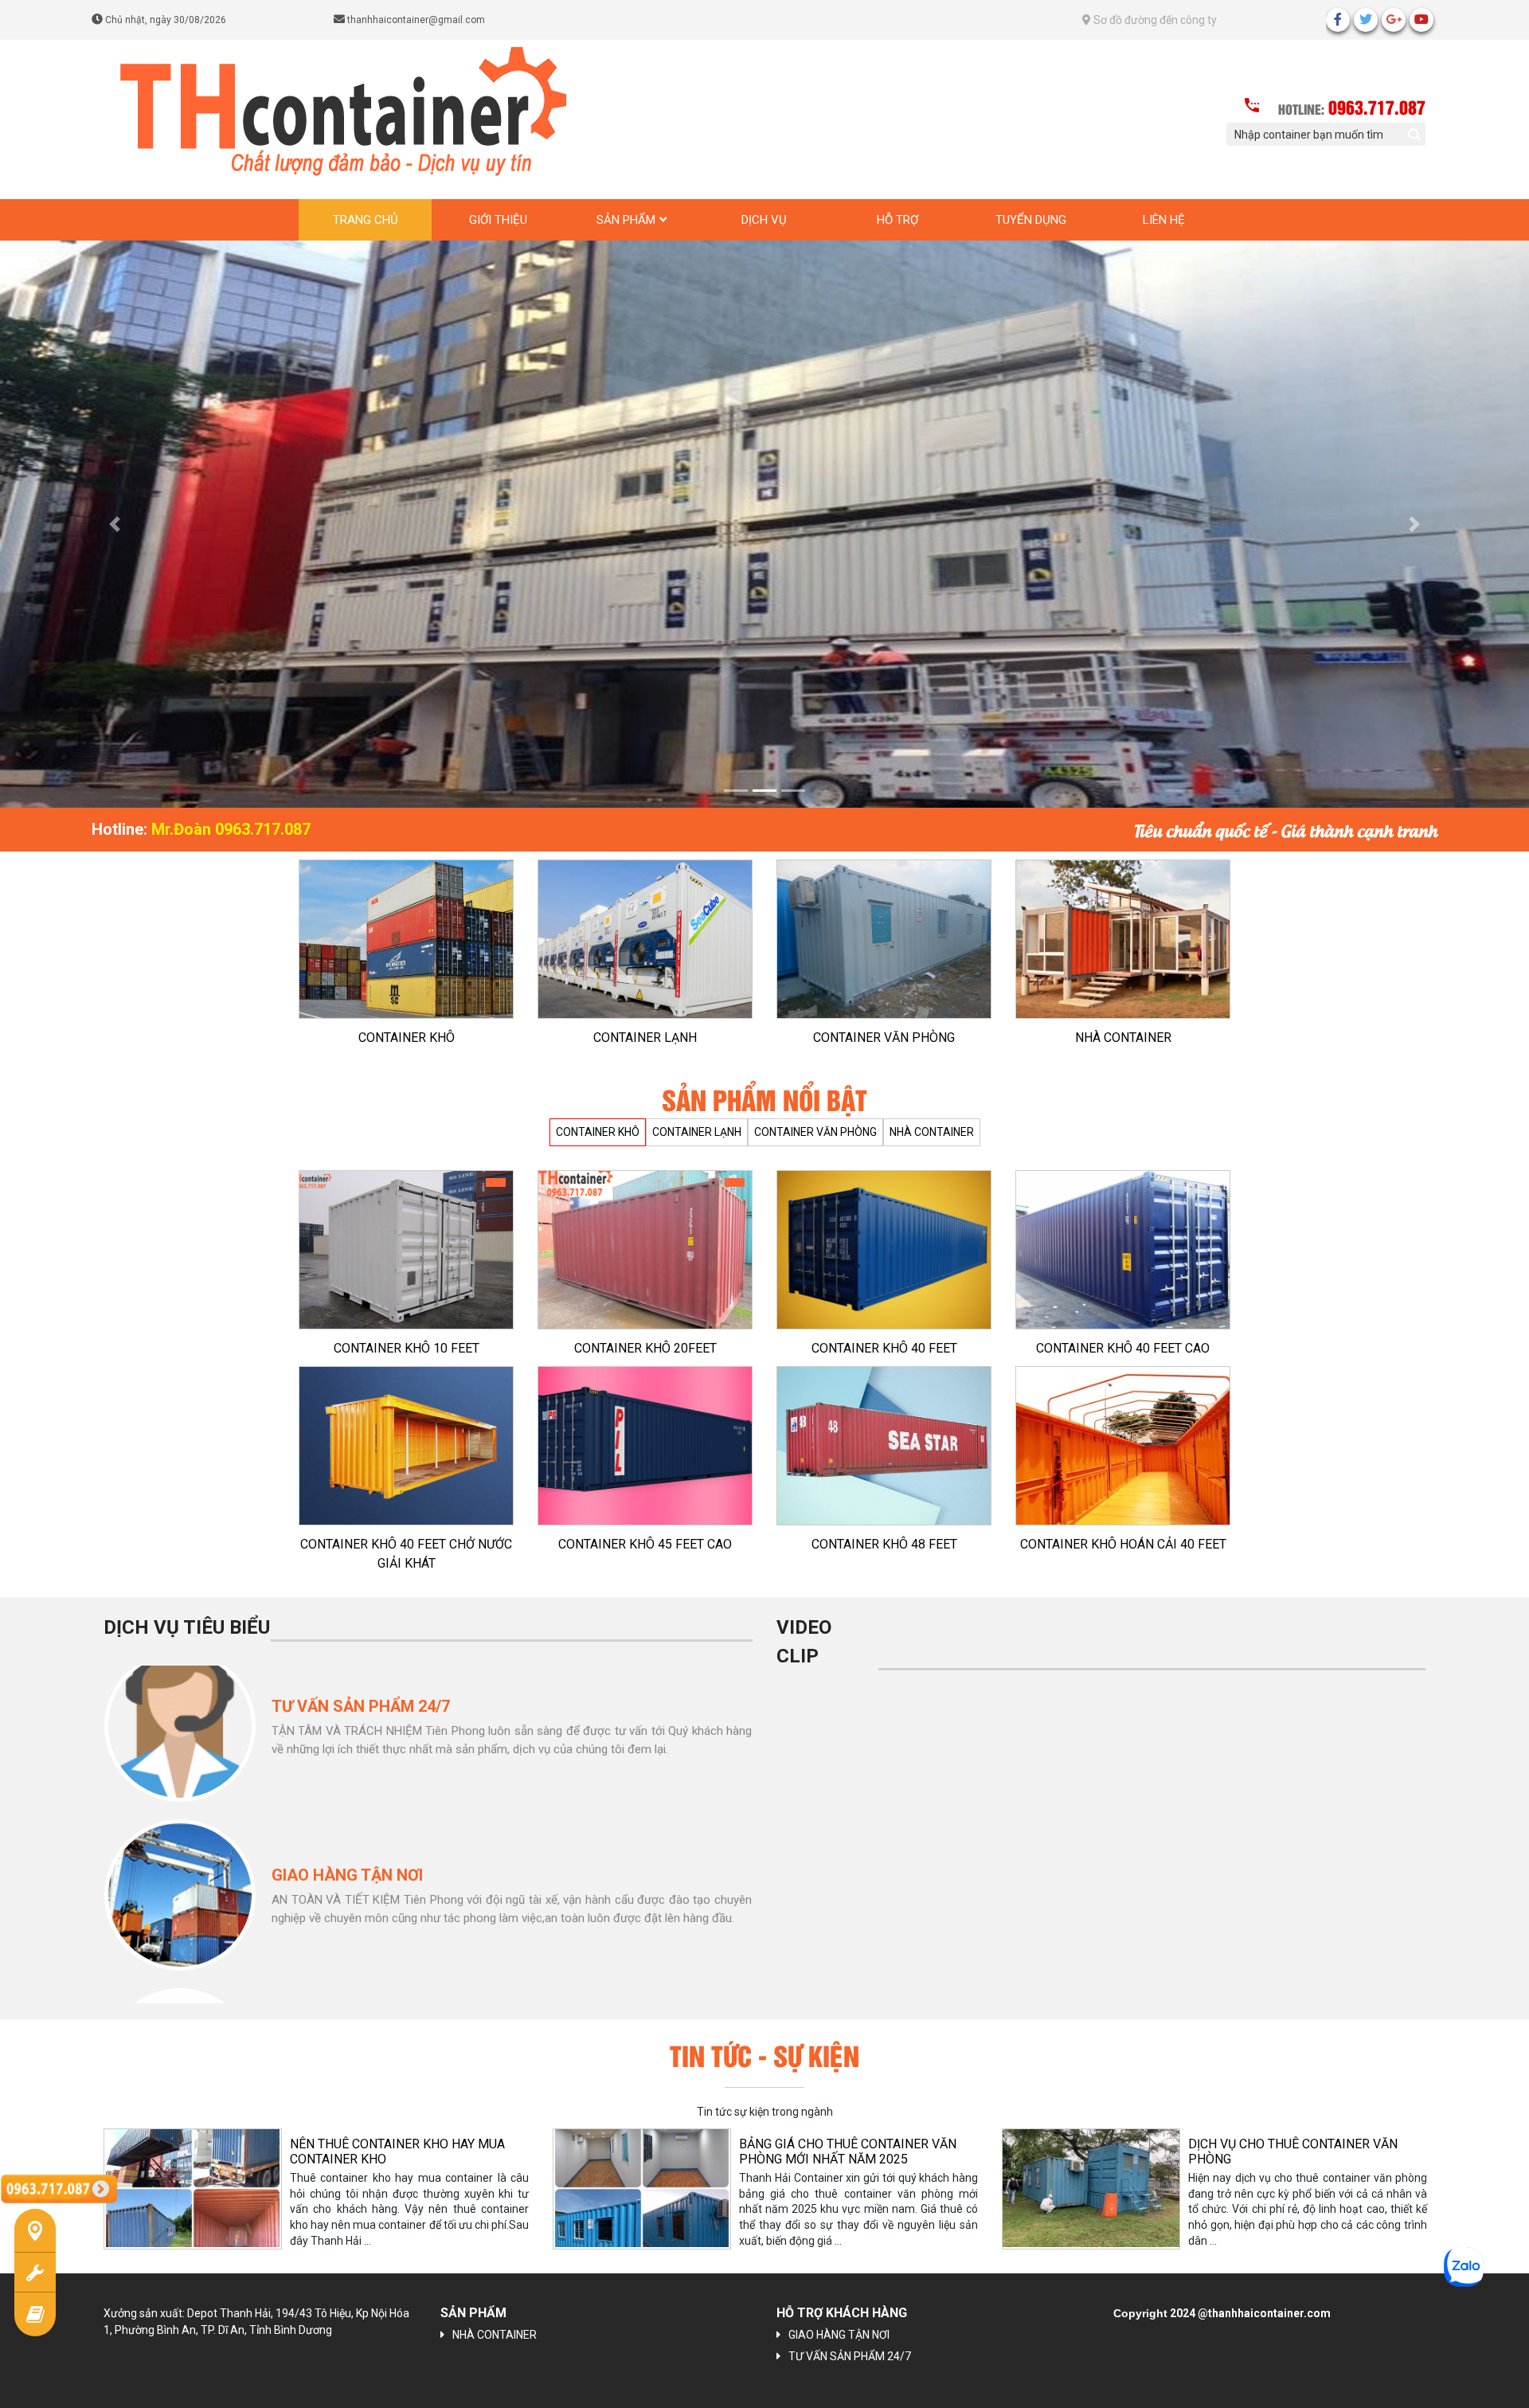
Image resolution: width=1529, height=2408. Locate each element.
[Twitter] (1366, 20)
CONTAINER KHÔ (407, 1018)
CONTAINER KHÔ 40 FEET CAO (1123, 1329)
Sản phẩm (626, 220)
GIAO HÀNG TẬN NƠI (839, 2316)
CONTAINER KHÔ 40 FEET (884, 1329)
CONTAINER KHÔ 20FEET (645, 1329)
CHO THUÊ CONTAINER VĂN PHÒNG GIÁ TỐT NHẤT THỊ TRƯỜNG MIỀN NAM (1302, 2132)
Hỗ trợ (897, 220)
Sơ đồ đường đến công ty (1154, 20)
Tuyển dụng (1031, 220)
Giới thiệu (498, 220)
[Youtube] (1421, 20)
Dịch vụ (764, 220)
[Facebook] (1338, 20)
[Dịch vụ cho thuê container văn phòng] (642, 2169)
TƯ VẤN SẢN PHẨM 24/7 (850, 2337)
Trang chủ (366, 220)
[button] (115, 514)
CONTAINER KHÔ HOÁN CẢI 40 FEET (1123, 1525)
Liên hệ (1164, 220)
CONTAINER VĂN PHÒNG (884, 1018)
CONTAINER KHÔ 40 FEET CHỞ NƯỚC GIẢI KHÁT (406, 1535)
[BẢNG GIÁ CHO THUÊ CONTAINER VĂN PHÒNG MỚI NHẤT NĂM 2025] (193, 2169)
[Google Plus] (1394, 20)
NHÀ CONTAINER (1123, 1018)
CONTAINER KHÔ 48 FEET (884, 1525)
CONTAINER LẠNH (645, 1018)
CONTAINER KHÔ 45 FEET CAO (645, 1525)
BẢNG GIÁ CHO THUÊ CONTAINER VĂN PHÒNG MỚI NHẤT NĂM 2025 (399, 2132)
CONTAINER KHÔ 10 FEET (407, 1329)
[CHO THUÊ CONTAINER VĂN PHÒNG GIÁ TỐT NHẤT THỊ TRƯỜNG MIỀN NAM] (1091, 2169)
